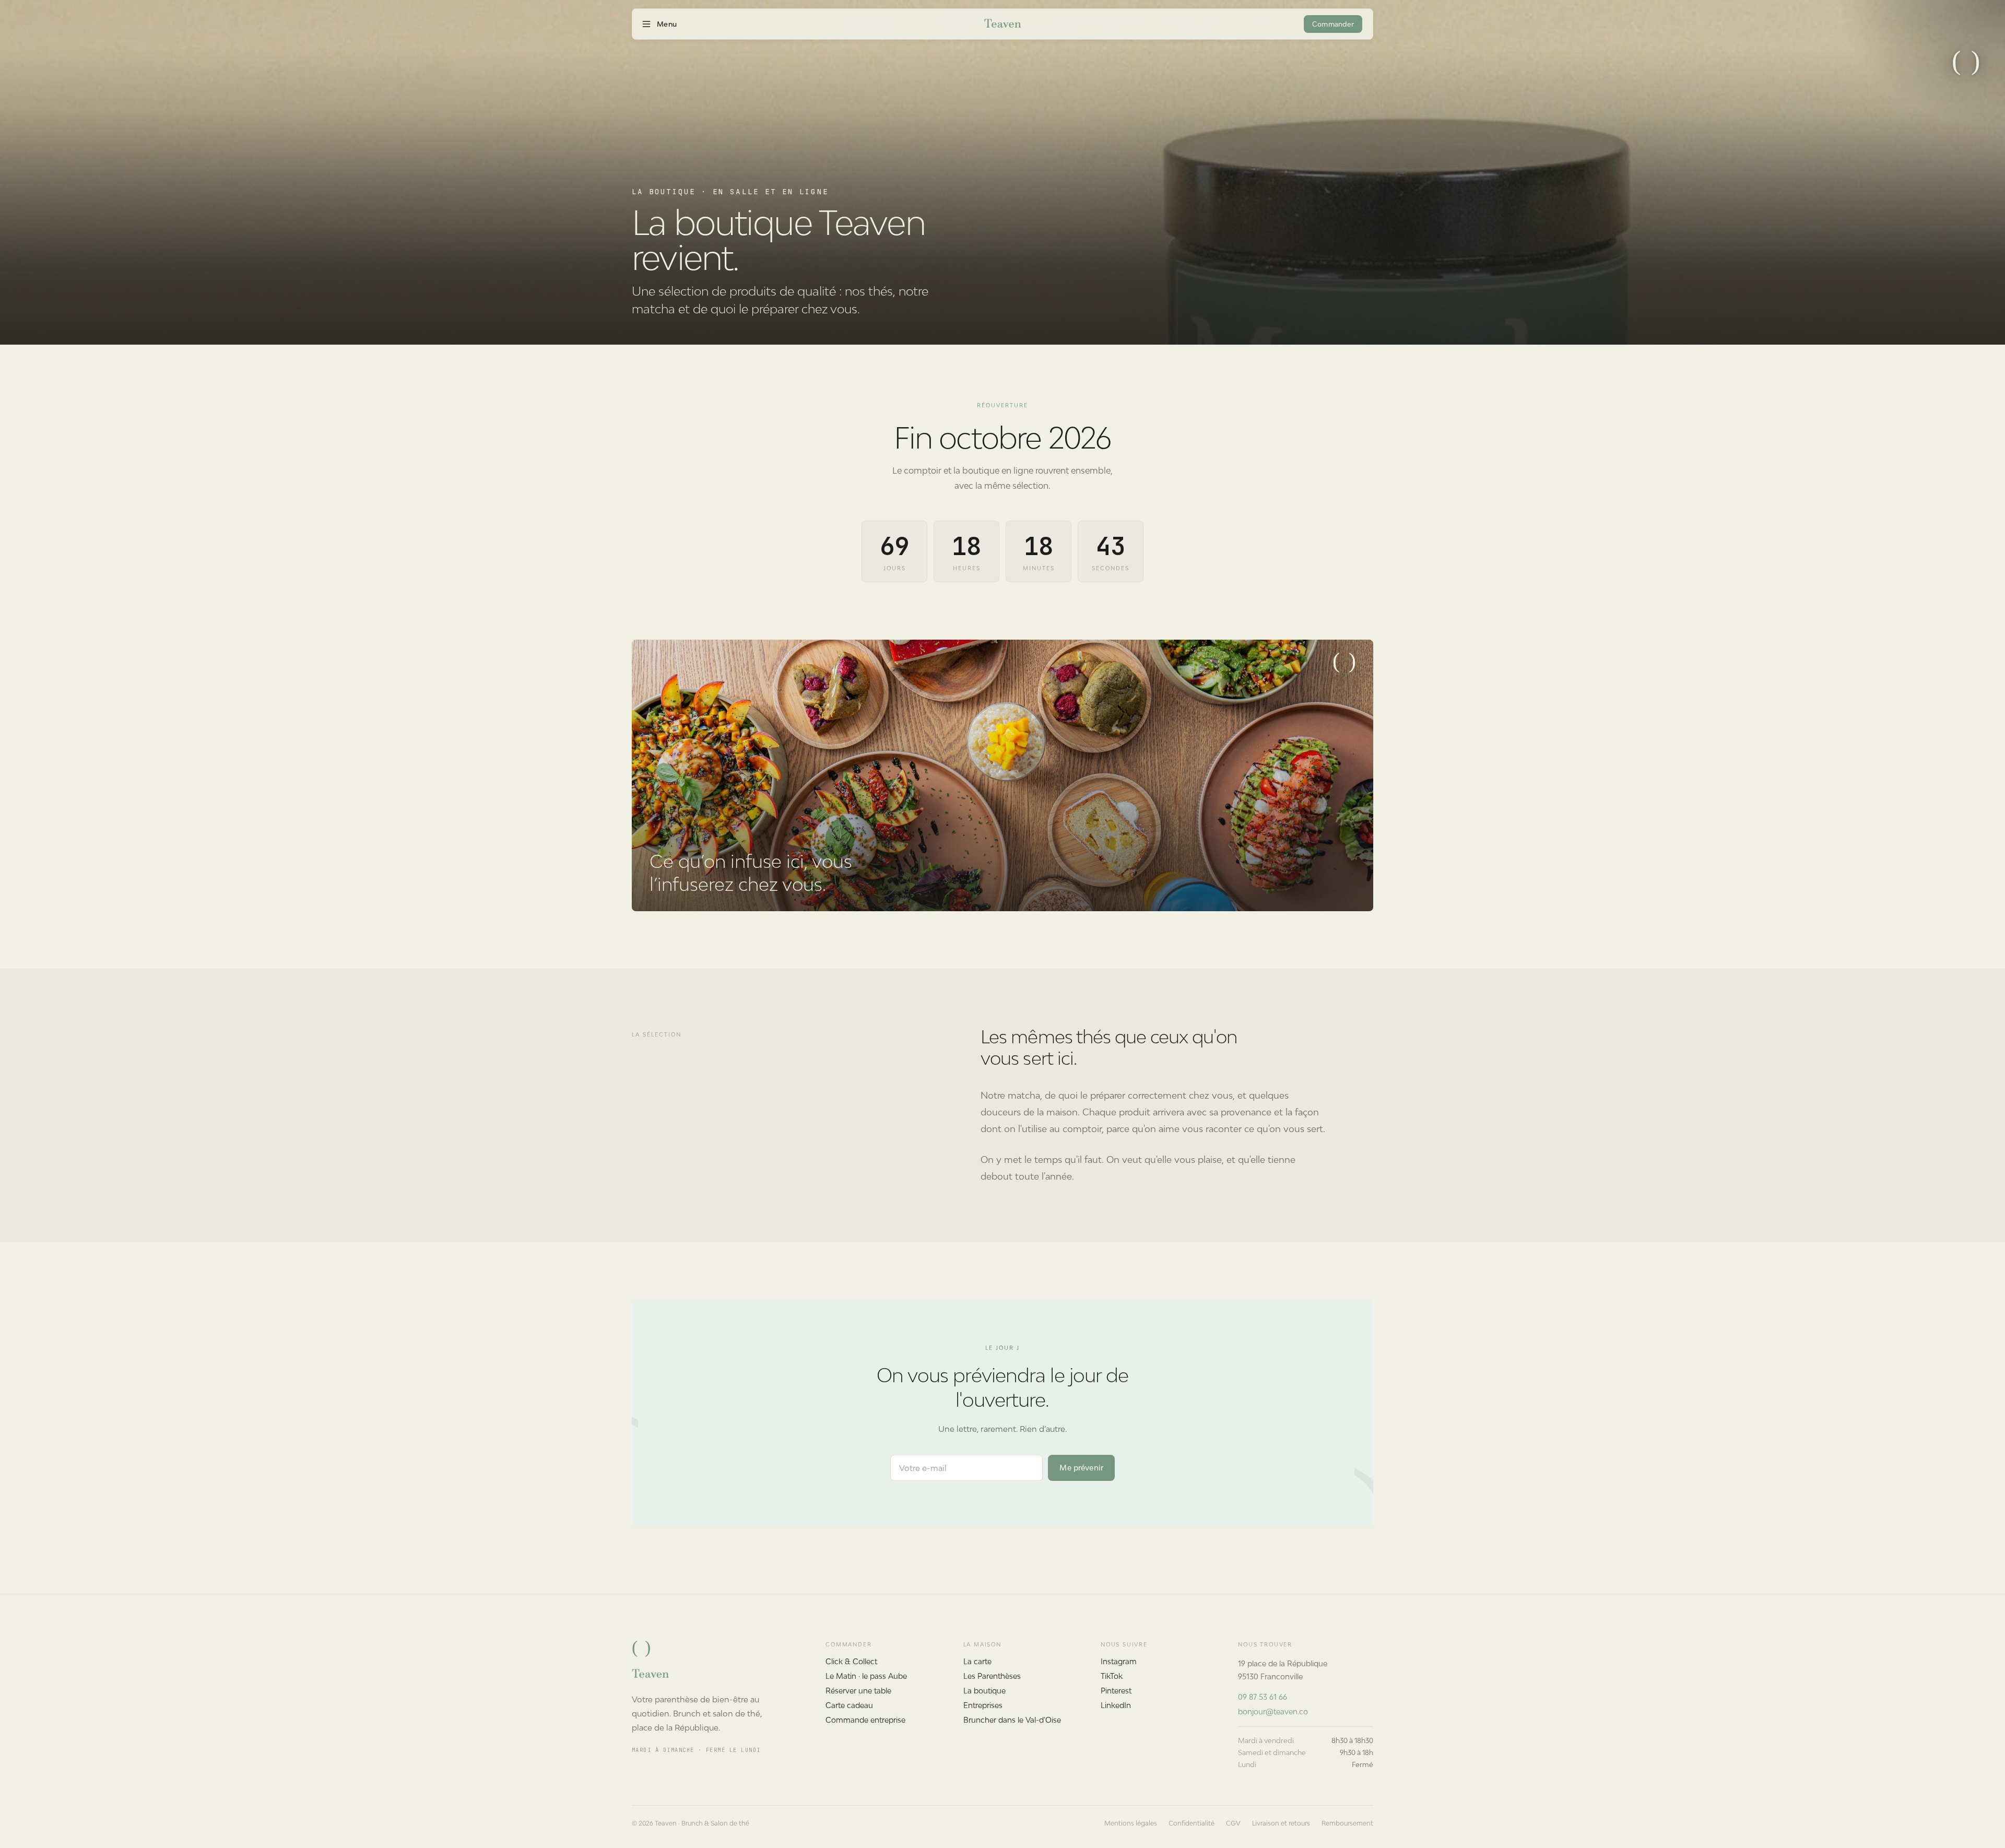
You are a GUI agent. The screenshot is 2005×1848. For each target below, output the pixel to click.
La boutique (984, 1691)
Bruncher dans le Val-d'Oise (1012, 1720)
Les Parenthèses (992, 1676)
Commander (1333, 24)
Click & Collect (851, 1661)
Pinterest (1116, 1691)
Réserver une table (858, 1691)
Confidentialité (1192, 1823)
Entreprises (983, 1705)
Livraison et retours (1281, 1823)
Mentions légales (1131, 1823)
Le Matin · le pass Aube (866, 1676)
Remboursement (1347, 1823)
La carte (977, 1661)
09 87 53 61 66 (1263, 1697)
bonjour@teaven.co (1273, 1711)
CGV (1233, 1823)
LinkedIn (1116, 1705)
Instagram (1119, 1661)
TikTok (1112, 1676)
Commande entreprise (865, 1720)
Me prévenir (1081, 1468)
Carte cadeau (849, 1705)
